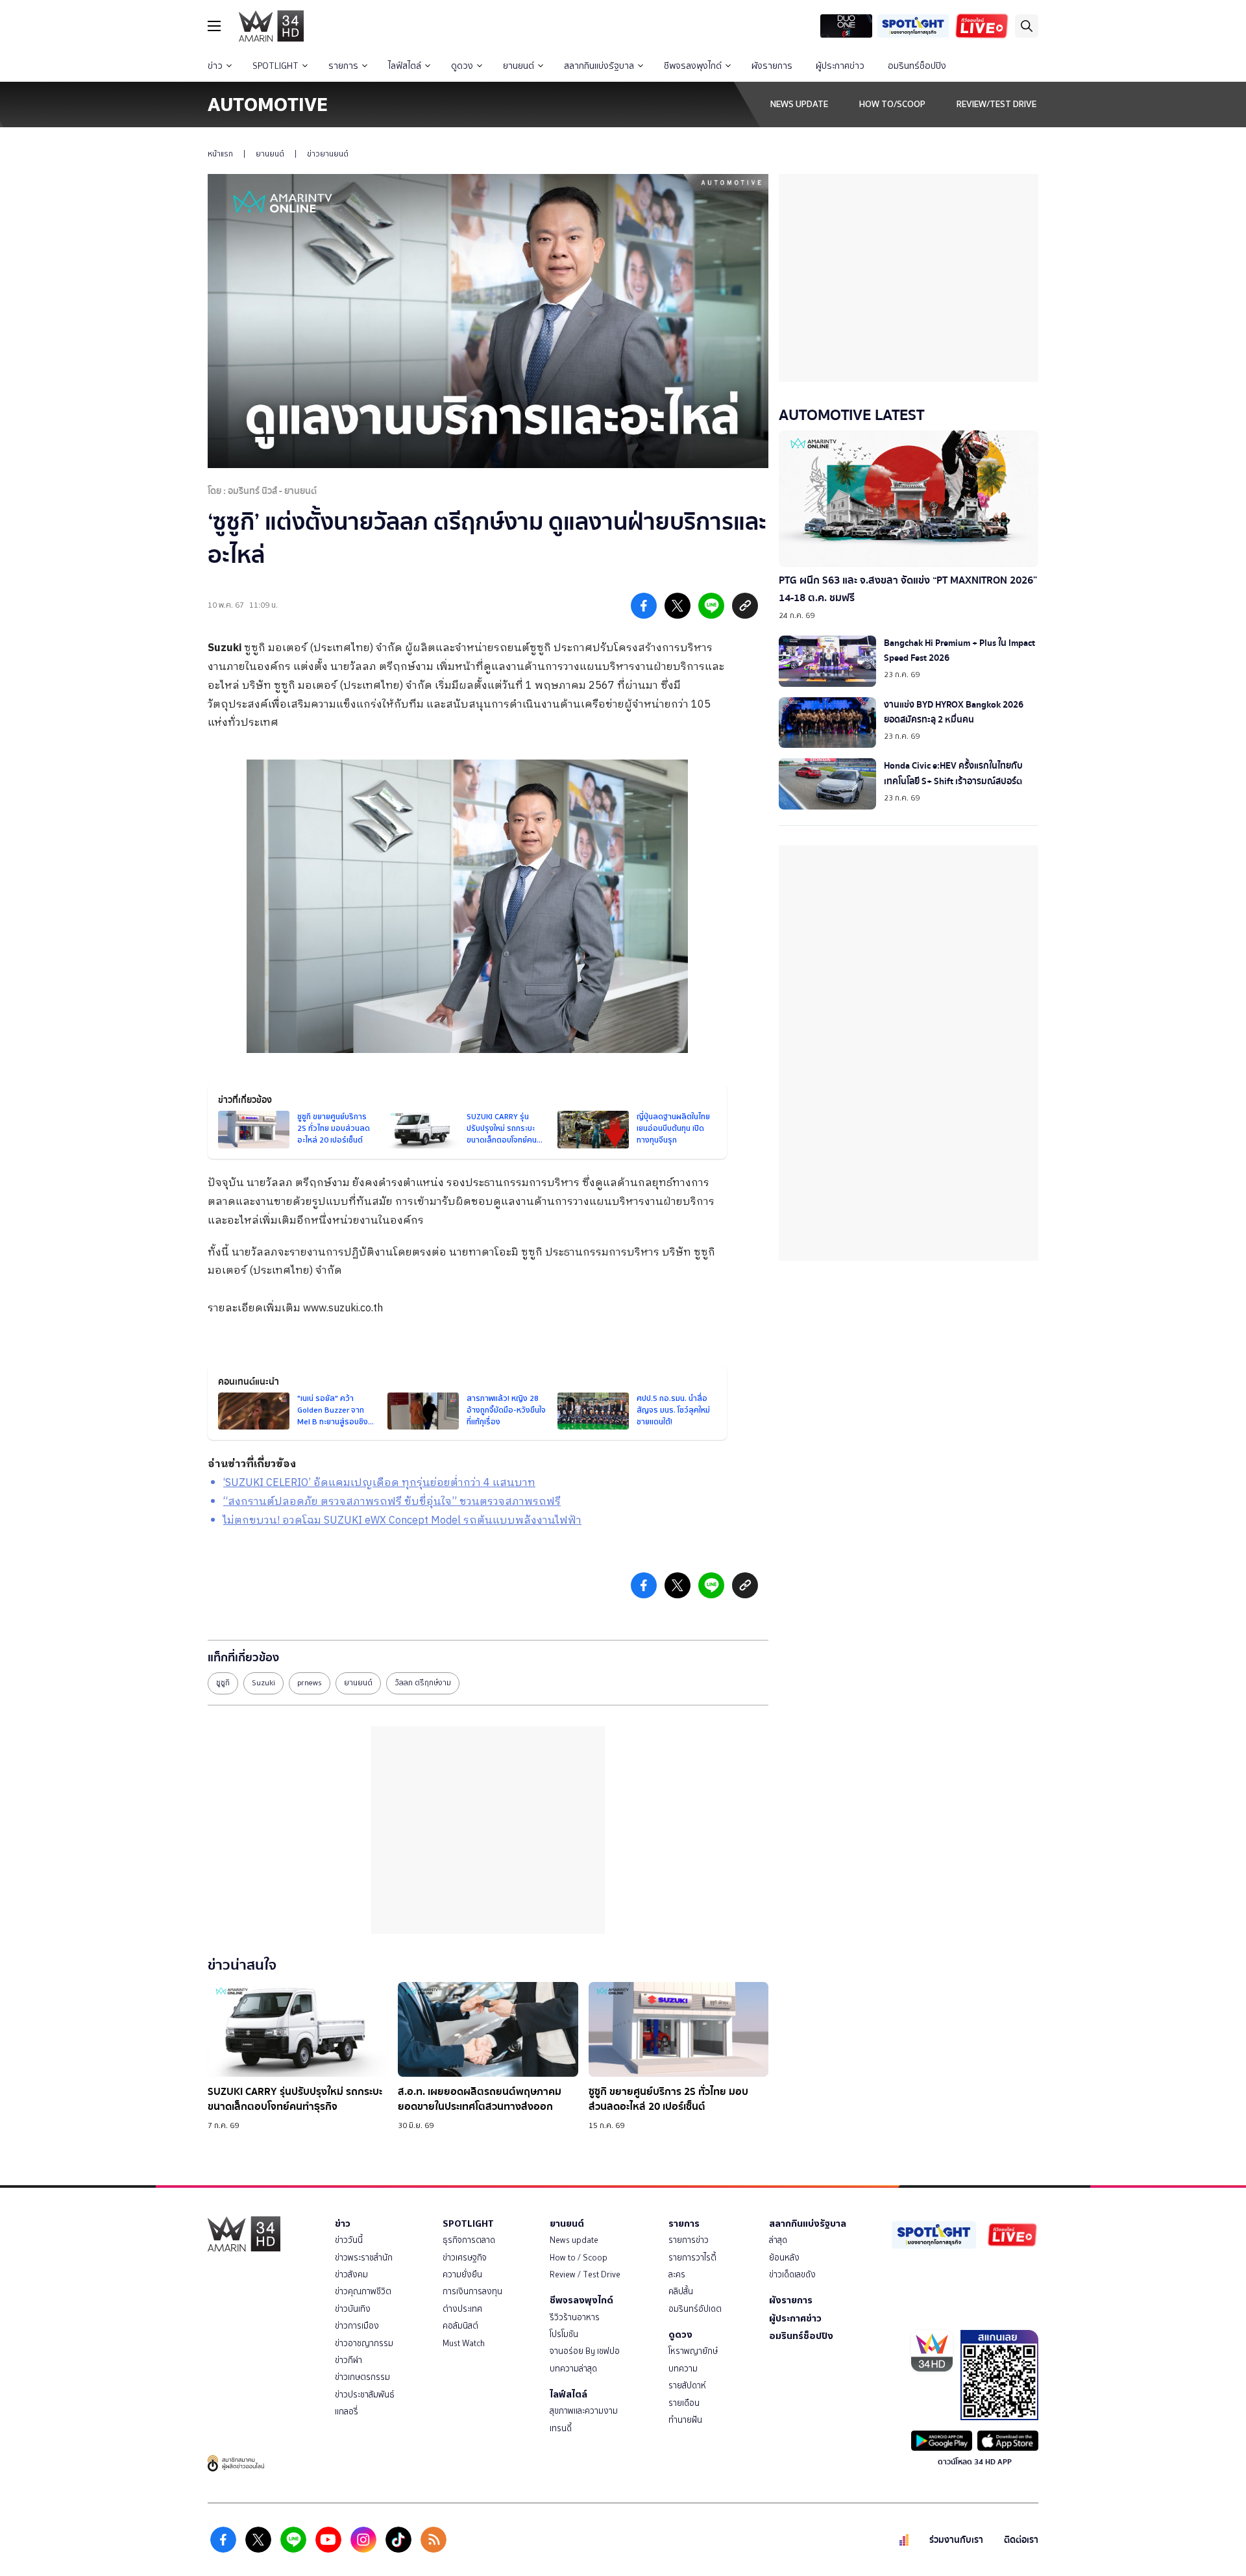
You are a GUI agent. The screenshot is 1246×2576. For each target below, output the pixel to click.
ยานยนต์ (519, 66)
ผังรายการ (772, 66)
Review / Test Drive (585, 2274)
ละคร (677, 2274)
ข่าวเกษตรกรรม (362, 2377)
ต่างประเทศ (462, 2309)
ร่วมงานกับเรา (956, 2540)
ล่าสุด (778, 2240)
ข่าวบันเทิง (353, 2309)
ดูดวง (462, 66)
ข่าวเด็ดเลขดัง (792, 2274)
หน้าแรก (220, 154)
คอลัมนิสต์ (460, 2326)
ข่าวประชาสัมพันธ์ (365, 2395)
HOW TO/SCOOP (892, 104)
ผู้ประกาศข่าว (840, 66)
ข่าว (215, 66)
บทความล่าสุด (573, 2369)
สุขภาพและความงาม (584, 2411)
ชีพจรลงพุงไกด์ (693, 66)
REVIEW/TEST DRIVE (996, 104)
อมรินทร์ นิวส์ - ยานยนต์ (272, 491)
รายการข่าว (689, 2240)
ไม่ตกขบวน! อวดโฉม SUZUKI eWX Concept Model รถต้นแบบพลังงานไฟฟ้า (402, 1521)
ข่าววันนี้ (349, 2240)
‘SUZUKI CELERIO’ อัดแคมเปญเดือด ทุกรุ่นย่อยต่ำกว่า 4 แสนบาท (379, 1483)
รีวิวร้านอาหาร (575, 2317)
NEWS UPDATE (799, 104)
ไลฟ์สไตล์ (405, 66)
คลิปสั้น (681, 2291)
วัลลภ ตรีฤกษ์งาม (423, 1683)
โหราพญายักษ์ (693, 2351)
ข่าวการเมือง (357, 2326)
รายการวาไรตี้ (692, 2258)
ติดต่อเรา (1021, 2540)
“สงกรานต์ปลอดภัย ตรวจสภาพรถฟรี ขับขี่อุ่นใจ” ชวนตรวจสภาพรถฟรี (392, 1502)
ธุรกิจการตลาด (469, 2240)
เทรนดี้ (561, 2428)
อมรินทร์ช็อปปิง (917, 66)
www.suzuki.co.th (343, 1308)
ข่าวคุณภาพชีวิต (363, 2291)
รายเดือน (684, 2403)
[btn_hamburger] (214, 26)
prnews (310, 1683)
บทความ (683, 2369)
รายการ (343, 66)
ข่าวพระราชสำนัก (364, 2258)
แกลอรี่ (347, 2411)
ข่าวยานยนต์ (328, 154)
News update (574, 2240)
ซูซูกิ (223, 1683)
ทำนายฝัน (685, 2420)
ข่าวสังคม (351, 2274)
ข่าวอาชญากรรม (364, 2343)
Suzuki (225, 648)
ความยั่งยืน (462, 2274)
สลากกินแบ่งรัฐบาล (599, 66)
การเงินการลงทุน (472, 2291)
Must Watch (464, 2343)
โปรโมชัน (564, 2334)
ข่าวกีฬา (348, 2360)
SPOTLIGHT (275, 66)
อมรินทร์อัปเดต (695, 2309)
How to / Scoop (579, 2258)
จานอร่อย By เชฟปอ (585, 2351)
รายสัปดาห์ (687, 2385)
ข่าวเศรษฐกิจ (465, 2258)
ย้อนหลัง (784, 2258)
